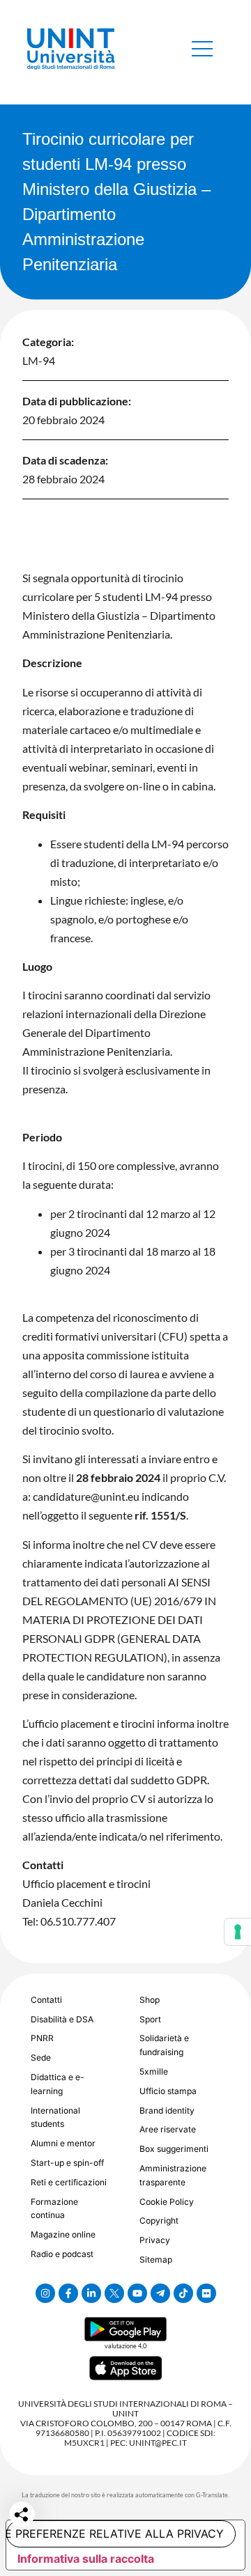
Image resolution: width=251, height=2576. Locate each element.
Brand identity (167, 2110)
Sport (150, 2019)
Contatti (46, 2000)
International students (55, 2117)
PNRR (42, 2038)
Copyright (159, 2220)
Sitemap (156, 2259)
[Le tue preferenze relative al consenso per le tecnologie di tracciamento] (238, 1932)
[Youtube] (137, 2293)
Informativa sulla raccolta (86, 2559)
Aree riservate (168, 2129)
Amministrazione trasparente (173, 2175)
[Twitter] (114, 2293)
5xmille (154, 2071)
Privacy (155, 2240)
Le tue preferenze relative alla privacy (115, 2534)
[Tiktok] (183, 2293)
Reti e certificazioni (69, 2182)
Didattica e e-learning (58, 2084)
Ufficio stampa (168, 2091)
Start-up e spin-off (67, 2163)
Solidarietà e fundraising (164, 2045)
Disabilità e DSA (62, 2019)
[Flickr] (206, 2293)
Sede (41, 2058)
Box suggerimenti (174, 2149)
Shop (150, 2000)
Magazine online (63, 2234)
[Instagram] (45, 2293)
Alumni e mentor (63, 2143)
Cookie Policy (167, 2202)
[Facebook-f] (68, 2293)
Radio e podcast (62, 2254)
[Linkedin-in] (91, 2293)
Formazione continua (54, 2209)
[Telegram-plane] (160, 2293)
